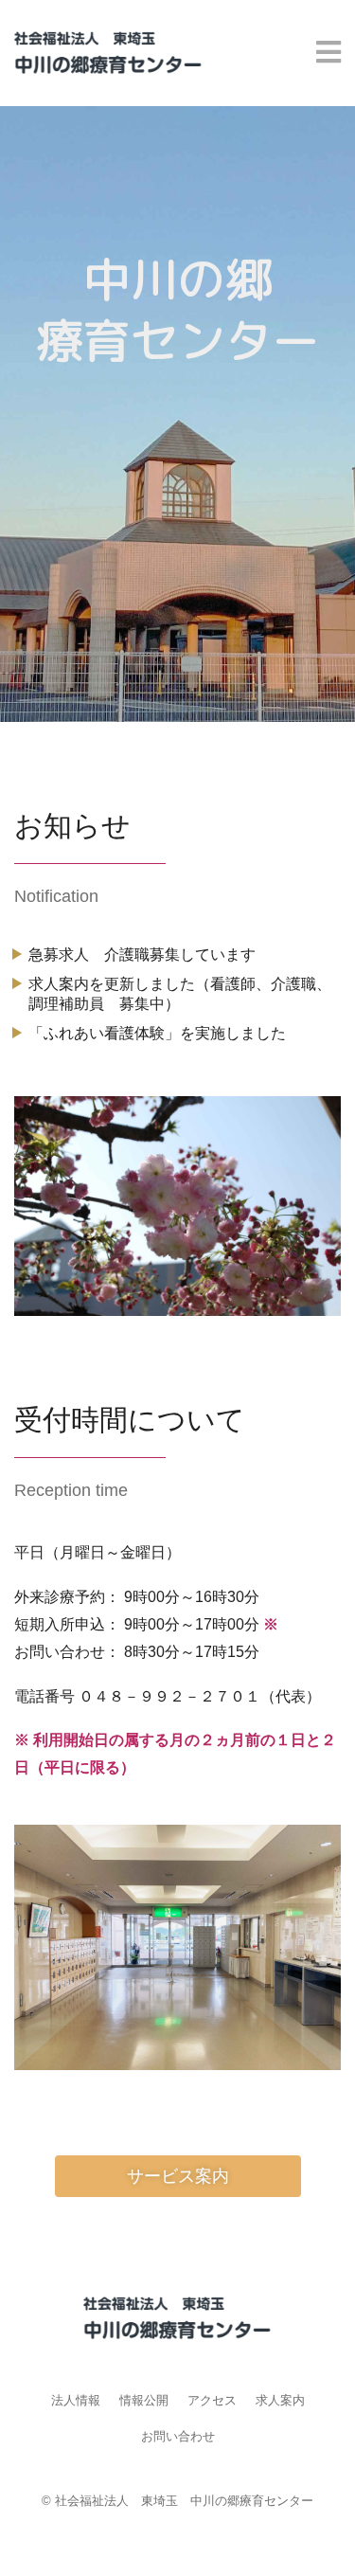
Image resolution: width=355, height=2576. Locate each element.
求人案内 (280, 2400)
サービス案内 (178, 2176)
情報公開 (144, 2400)
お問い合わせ (178, 2436)
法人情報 (76, 2400)
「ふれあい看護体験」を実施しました (157, 1033)
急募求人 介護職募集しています (142, 955)
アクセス (212, 2400)
